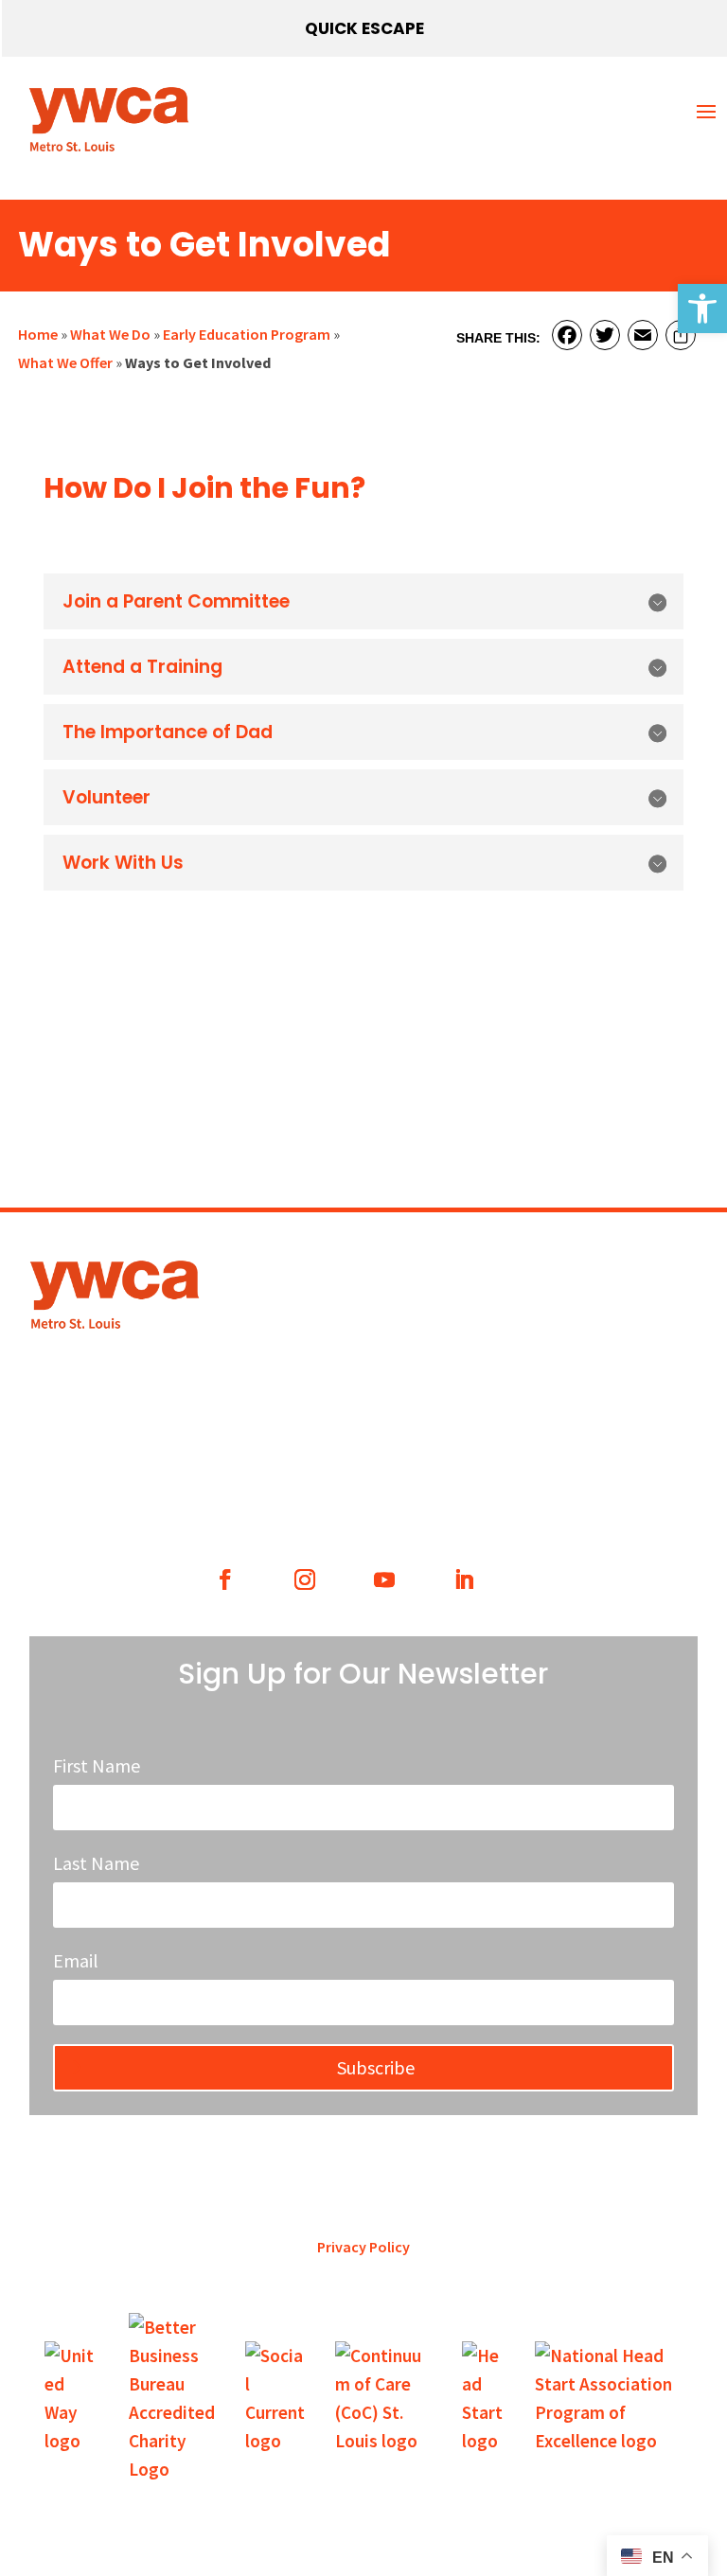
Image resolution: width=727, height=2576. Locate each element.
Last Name (96, 1863)
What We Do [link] (110, 334)
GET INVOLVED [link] (447, 1490)
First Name (97, 1765)
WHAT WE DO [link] (113, 1490)
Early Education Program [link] (247, 334)
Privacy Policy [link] (363, 2247)
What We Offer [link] (65, 362)
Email (76, 1960)
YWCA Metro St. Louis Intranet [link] (510, 1363)
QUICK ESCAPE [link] (364, 28)
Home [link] (38, 334)
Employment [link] (458, 1271)
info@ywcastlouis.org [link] (487, 1316)
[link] (702, 309)
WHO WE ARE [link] (280, 1490)
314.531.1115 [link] (237, 1330)
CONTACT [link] (614, 1490)
